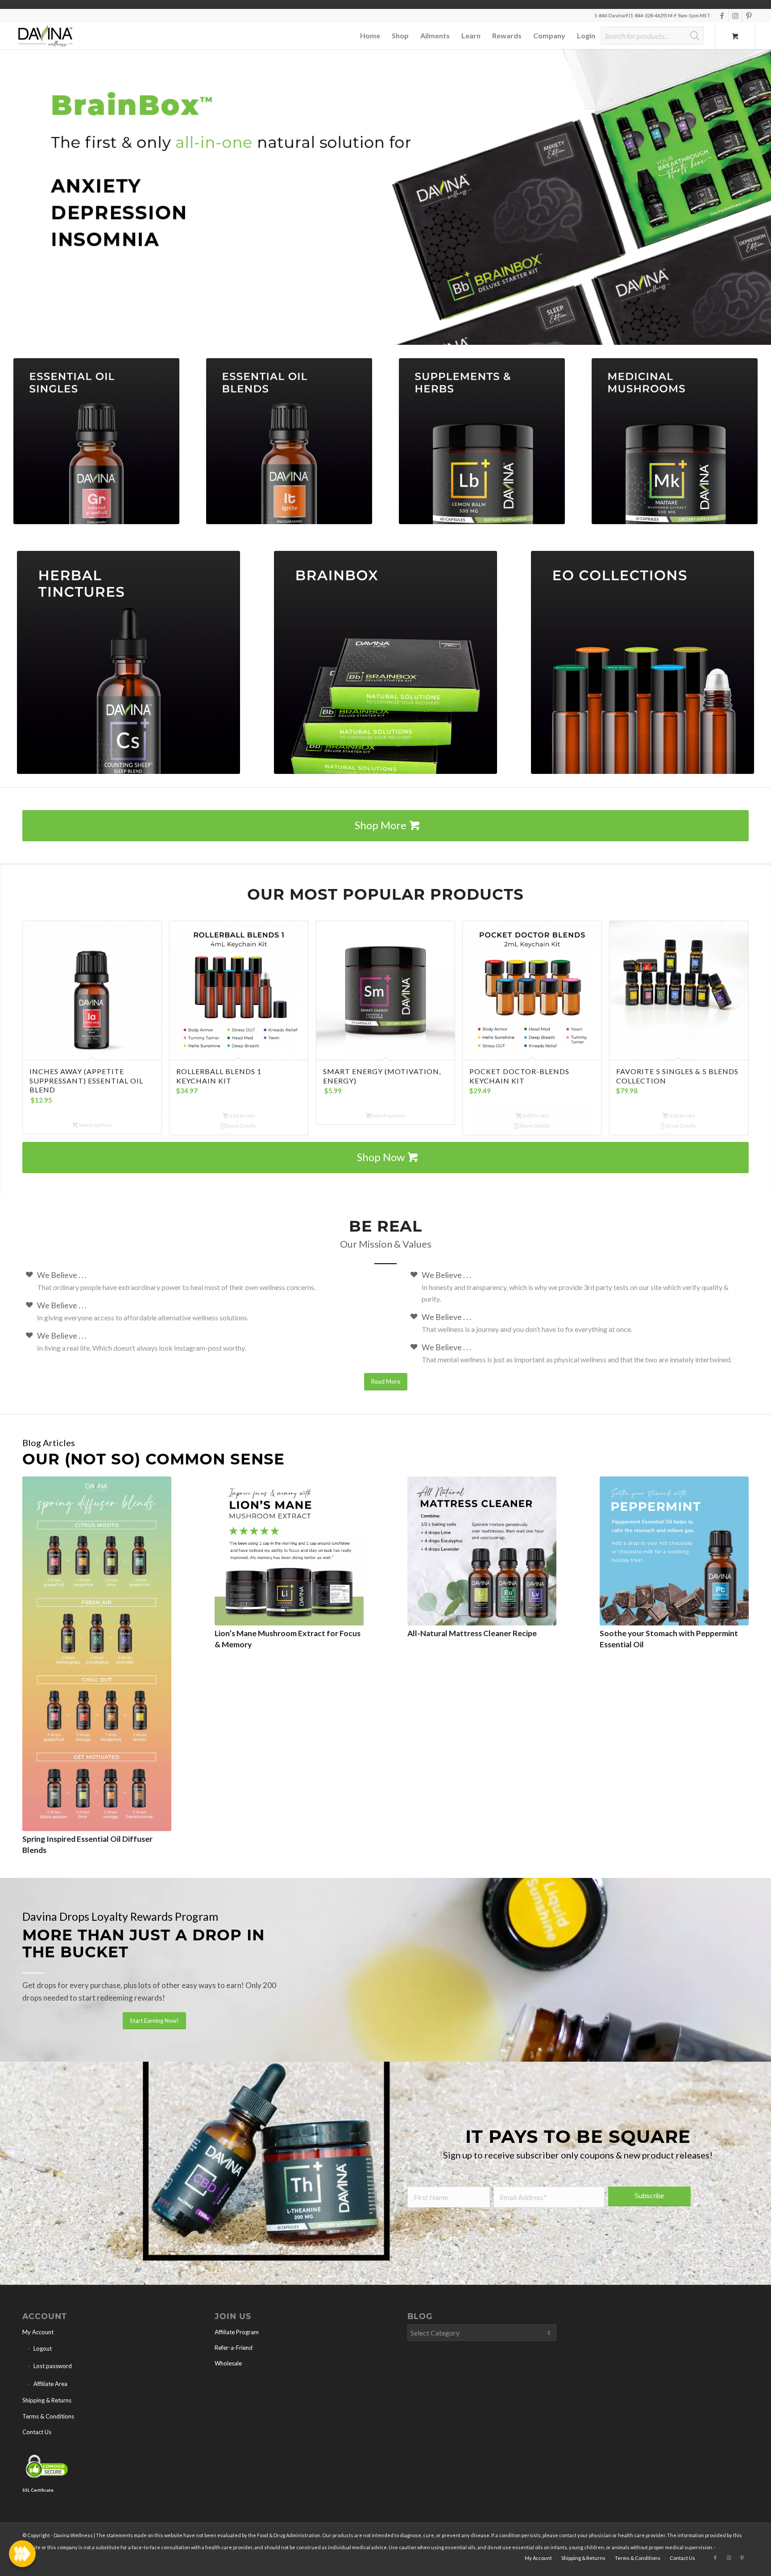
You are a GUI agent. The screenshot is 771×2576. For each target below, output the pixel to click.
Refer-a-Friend (234, 2355)
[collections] (642, 670)
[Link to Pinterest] (749, 16)
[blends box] (289, 448)
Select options (95, 1132)
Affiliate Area (50, 2391)
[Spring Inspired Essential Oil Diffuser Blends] (97, 1661)
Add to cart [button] (241, 1123)
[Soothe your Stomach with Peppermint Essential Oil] (674, 1558)
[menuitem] (370, 36)
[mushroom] (675, 448)
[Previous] (8, 201)
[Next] (763, 201)
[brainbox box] (385, 670)
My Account (38, 2339)
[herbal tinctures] (128, 670)
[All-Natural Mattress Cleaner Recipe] (482, 1558)
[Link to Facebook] (722, 16)
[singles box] (96, 448)
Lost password (53, 2373)
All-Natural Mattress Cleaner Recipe (472, 1640)
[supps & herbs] (482, 448)
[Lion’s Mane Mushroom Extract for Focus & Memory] (289, 1558)
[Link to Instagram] (735, 16)
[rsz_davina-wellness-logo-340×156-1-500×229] (45, 36)
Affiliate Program (237, 2339)
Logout (43, 2356)
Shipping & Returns (47, 2407)
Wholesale (228, 2370)
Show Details (241, 1133)
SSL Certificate (38, 2497)
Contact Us (37, 2439)
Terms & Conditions (48, 2423)
